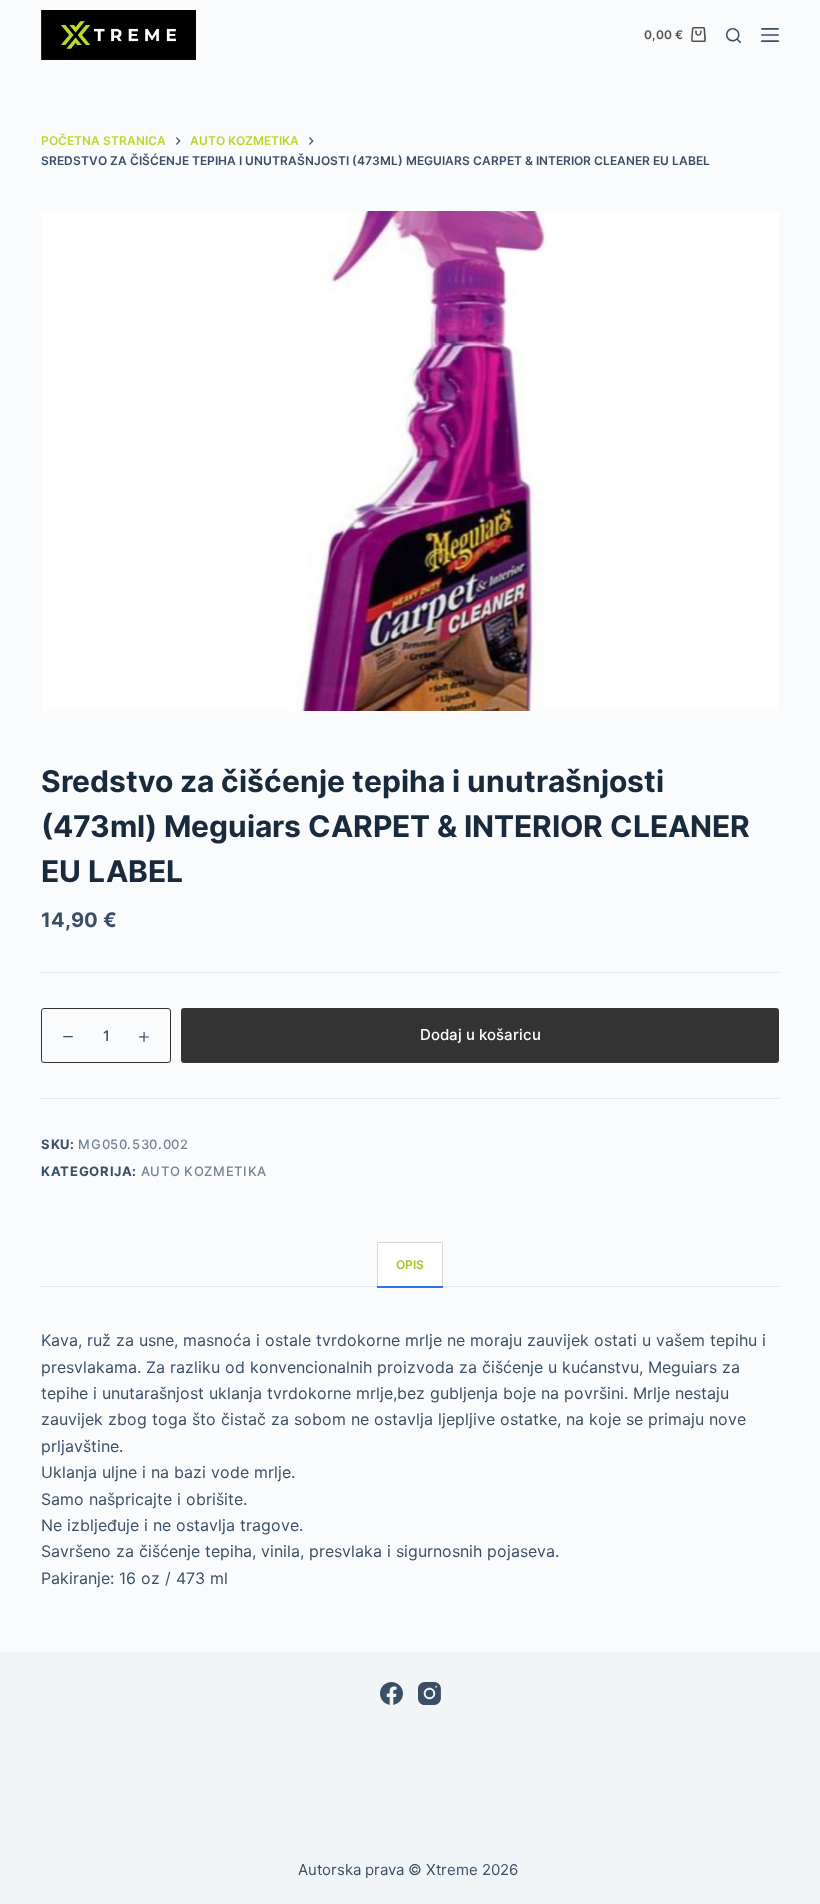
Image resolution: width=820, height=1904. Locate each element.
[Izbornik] (770, 35)
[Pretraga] (733, 35)
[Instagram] (429, 1693)
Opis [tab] (410, 1264)
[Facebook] (391, 1693)
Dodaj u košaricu (480, 1034)
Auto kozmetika (204, 1171)
